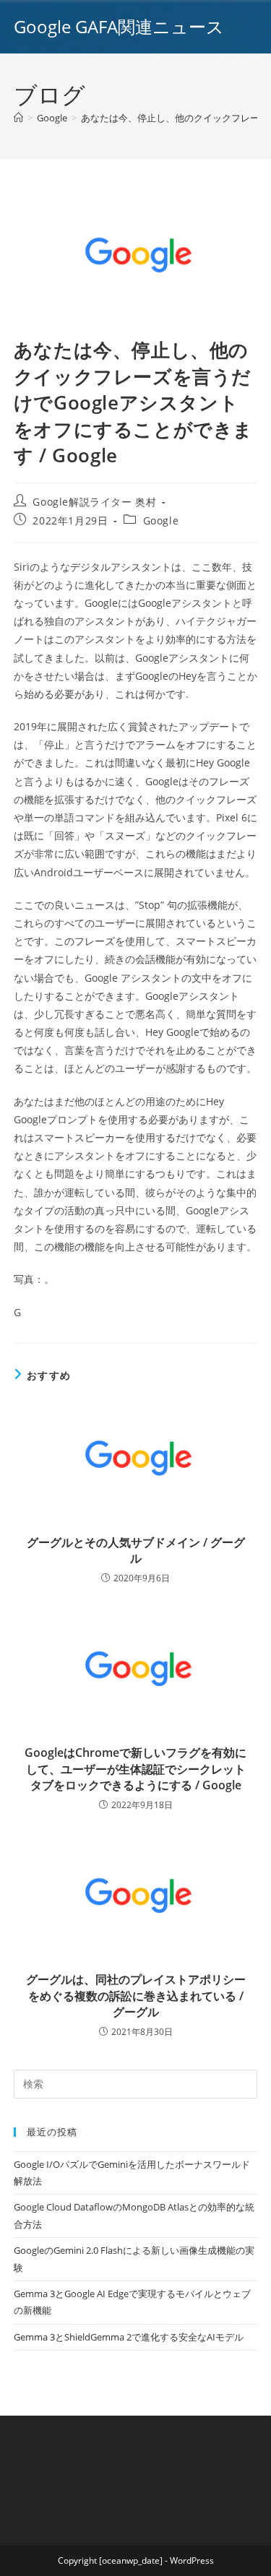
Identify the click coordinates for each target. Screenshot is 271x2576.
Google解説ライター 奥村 (94, 502)
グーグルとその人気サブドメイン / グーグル (136, 1550)
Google (161, 520)
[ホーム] (18, 118)
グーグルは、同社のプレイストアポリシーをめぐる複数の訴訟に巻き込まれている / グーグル (136, 1996)
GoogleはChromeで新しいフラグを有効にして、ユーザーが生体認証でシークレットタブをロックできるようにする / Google (135, 1769)
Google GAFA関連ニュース (119, 26)
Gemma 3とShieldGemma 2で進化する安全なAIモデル (129, 2337)
